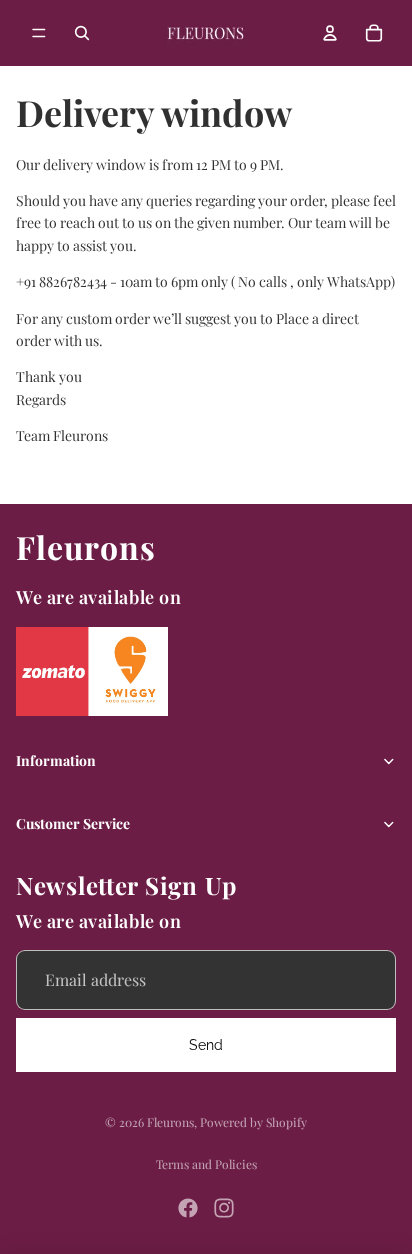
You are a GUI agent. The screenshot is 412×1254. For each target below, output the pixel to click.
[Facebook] (188, 1208)
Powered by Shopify (253, 1122)
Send (206, 1045)
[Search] (82, 33)
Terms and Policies (206, 1164)
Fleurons (170, 1122)
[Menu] (39, 33)
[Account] (330, 33)
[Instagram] (224, 1208)
